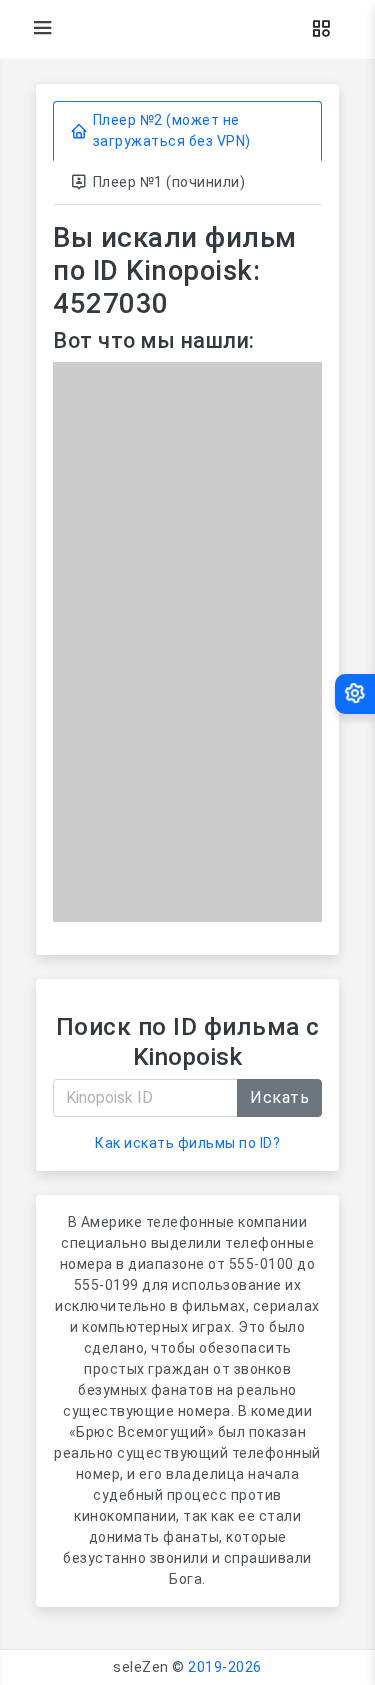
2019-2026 (225, 1667)
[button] (321, 29)
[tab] (187, 131)
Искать (279, 1097)
